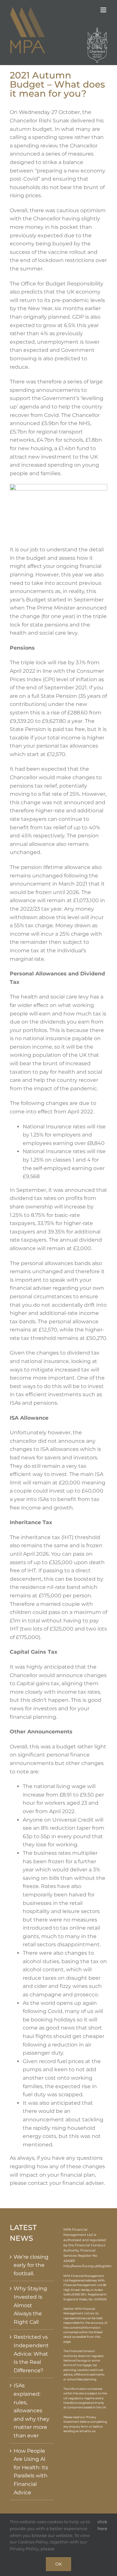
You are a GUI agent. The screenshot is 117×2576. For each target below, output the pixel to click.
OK (58, 2564)
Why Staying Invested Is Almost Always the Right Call (30, 2305)
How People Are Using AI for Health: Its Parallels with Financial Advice (31, 2472)
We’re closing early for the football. (31, 2265)
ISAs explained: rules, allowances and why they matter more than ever (32, 2411)
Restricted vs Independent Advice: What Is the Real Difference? (31, 2354)
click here (102, 2525)
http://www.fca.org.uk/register (87, 2266)
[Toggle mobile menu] (104, 10)
